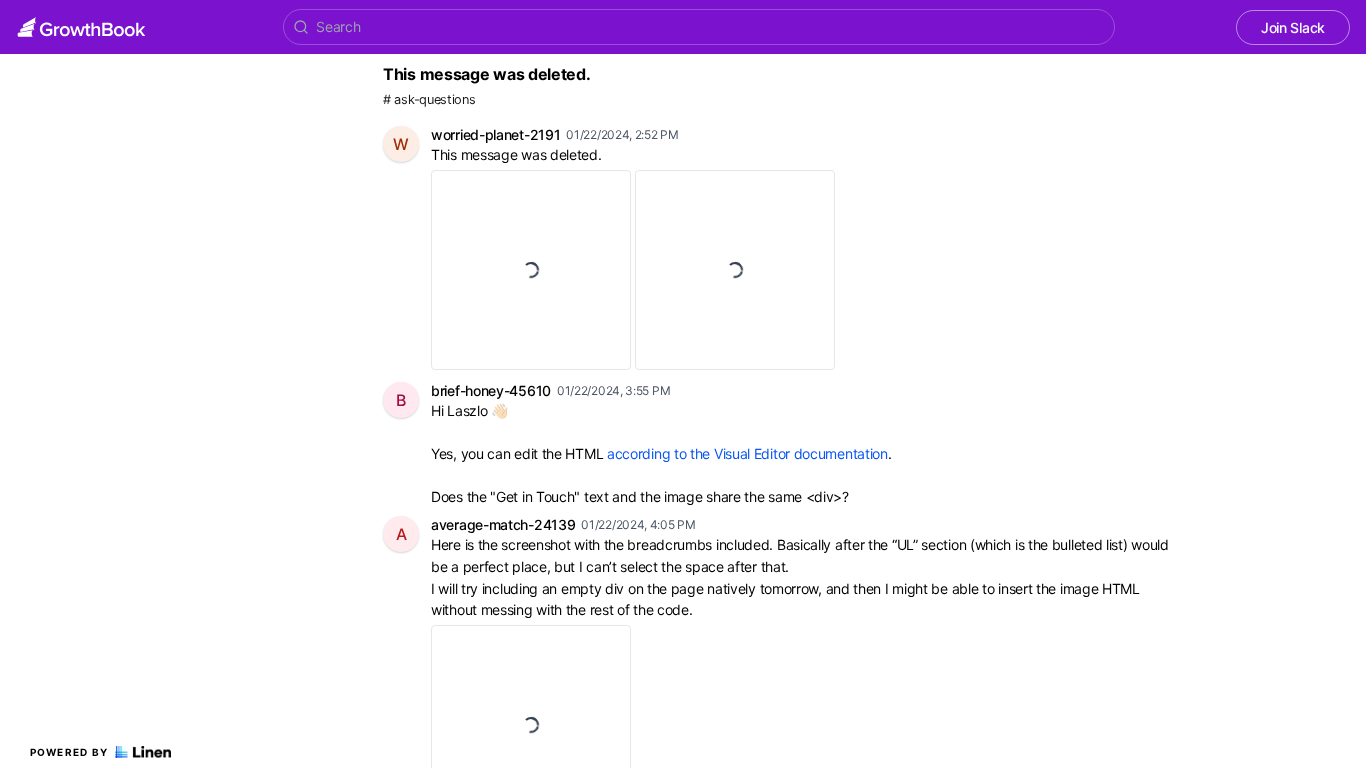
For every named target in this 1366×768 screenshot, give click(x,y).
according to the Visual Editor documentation (747, 453)
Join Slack (1293, 27)
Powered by (69, 752)
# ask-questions (429, 99)
